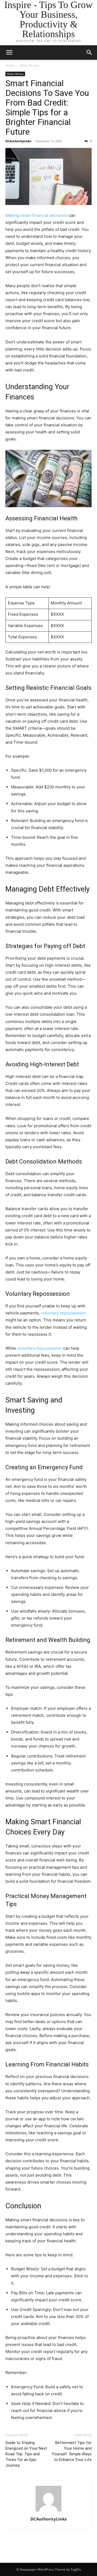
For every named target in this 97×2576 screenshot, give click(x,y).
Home (10, 65)
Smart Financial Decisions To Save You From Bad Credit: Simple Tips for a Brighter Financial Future (47, 107)
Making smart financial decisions (37, 215)
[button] (89, 53)
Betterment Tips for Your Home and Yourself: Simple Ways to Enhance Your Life (72, 2451)
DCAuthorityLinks (18, 141)
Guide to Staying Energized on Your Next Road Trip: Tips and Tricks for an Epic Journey (26, 2454)
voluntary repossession (63, 1313)
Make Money (29, 65)
